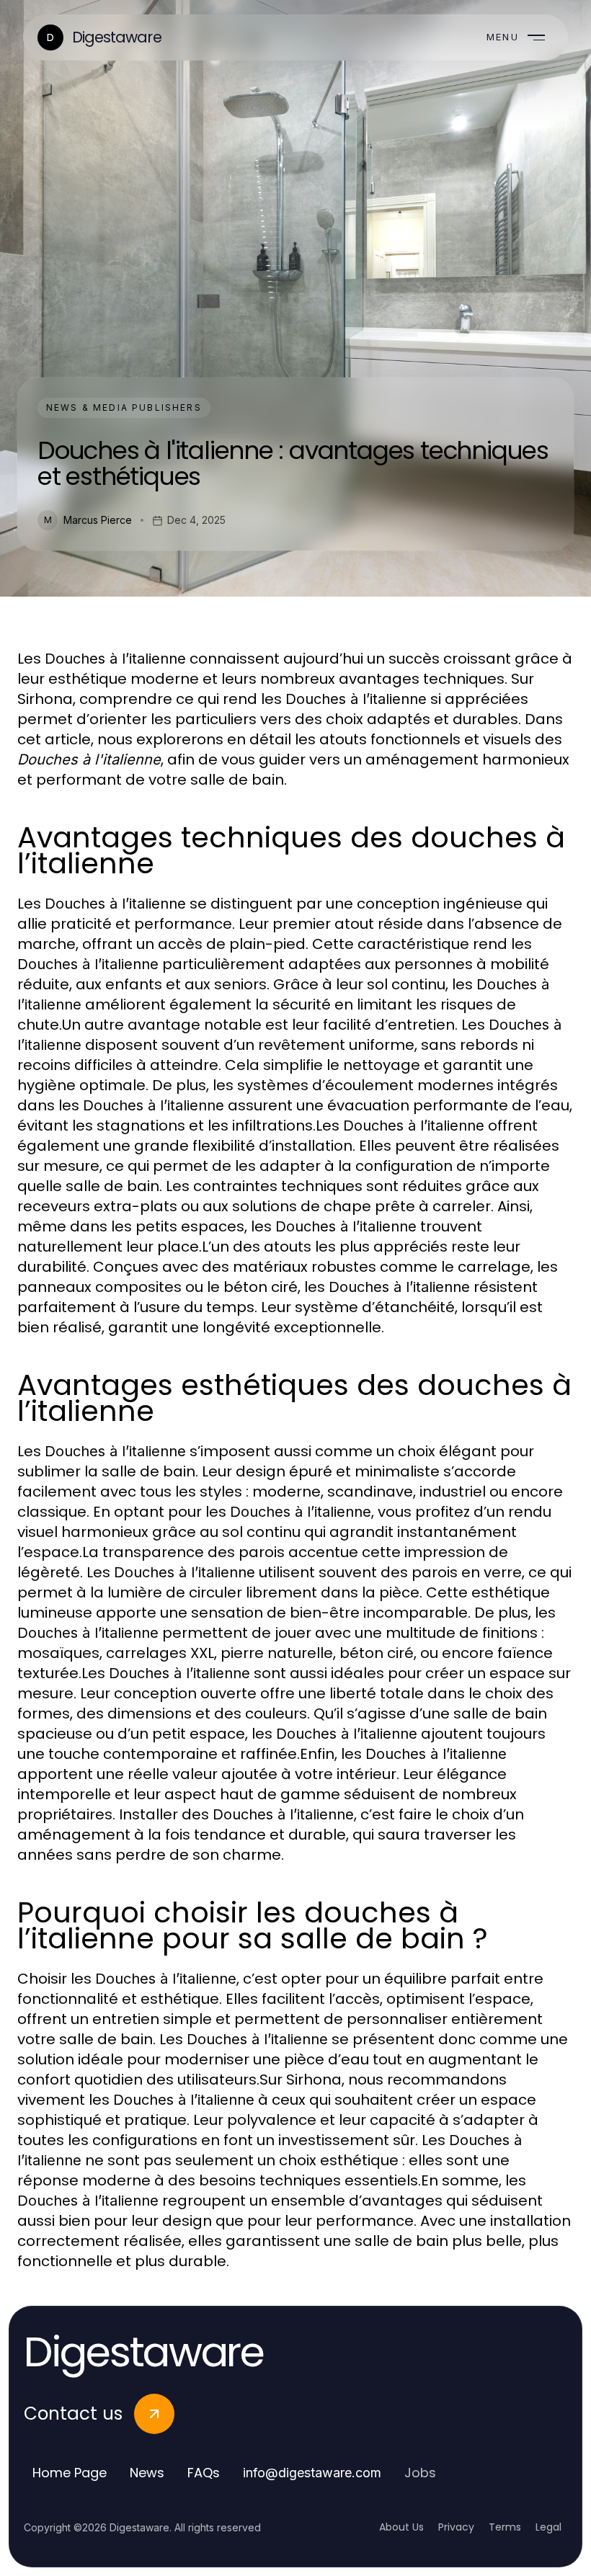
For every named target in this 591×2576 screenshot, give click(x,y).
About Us (401, 2527)
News (147, 2473)
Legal (548, 2527)
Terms (505, 2527)
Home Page (70, 2473)
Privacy (456, 2527)
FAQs (204, 2473)
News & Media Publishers (124, 407)
